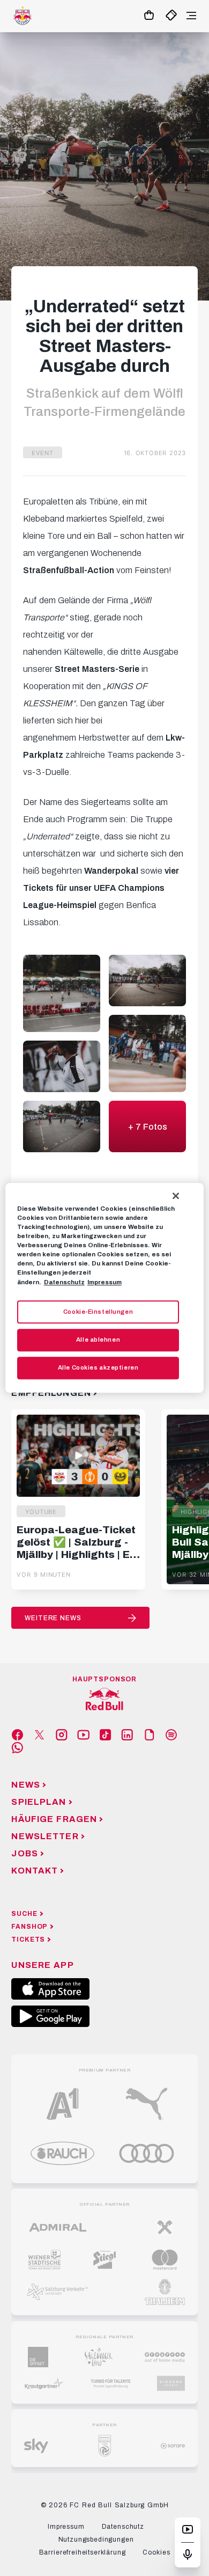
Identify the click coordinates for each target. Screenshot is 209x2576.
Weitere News (53, 1618)
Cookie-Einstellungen (98, 1312)
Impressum (104, 1282)
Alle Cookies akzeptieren (98, 1368)
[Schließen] (176, 1196)
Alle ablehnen (98, 1340)
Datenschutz (64, 1282)
